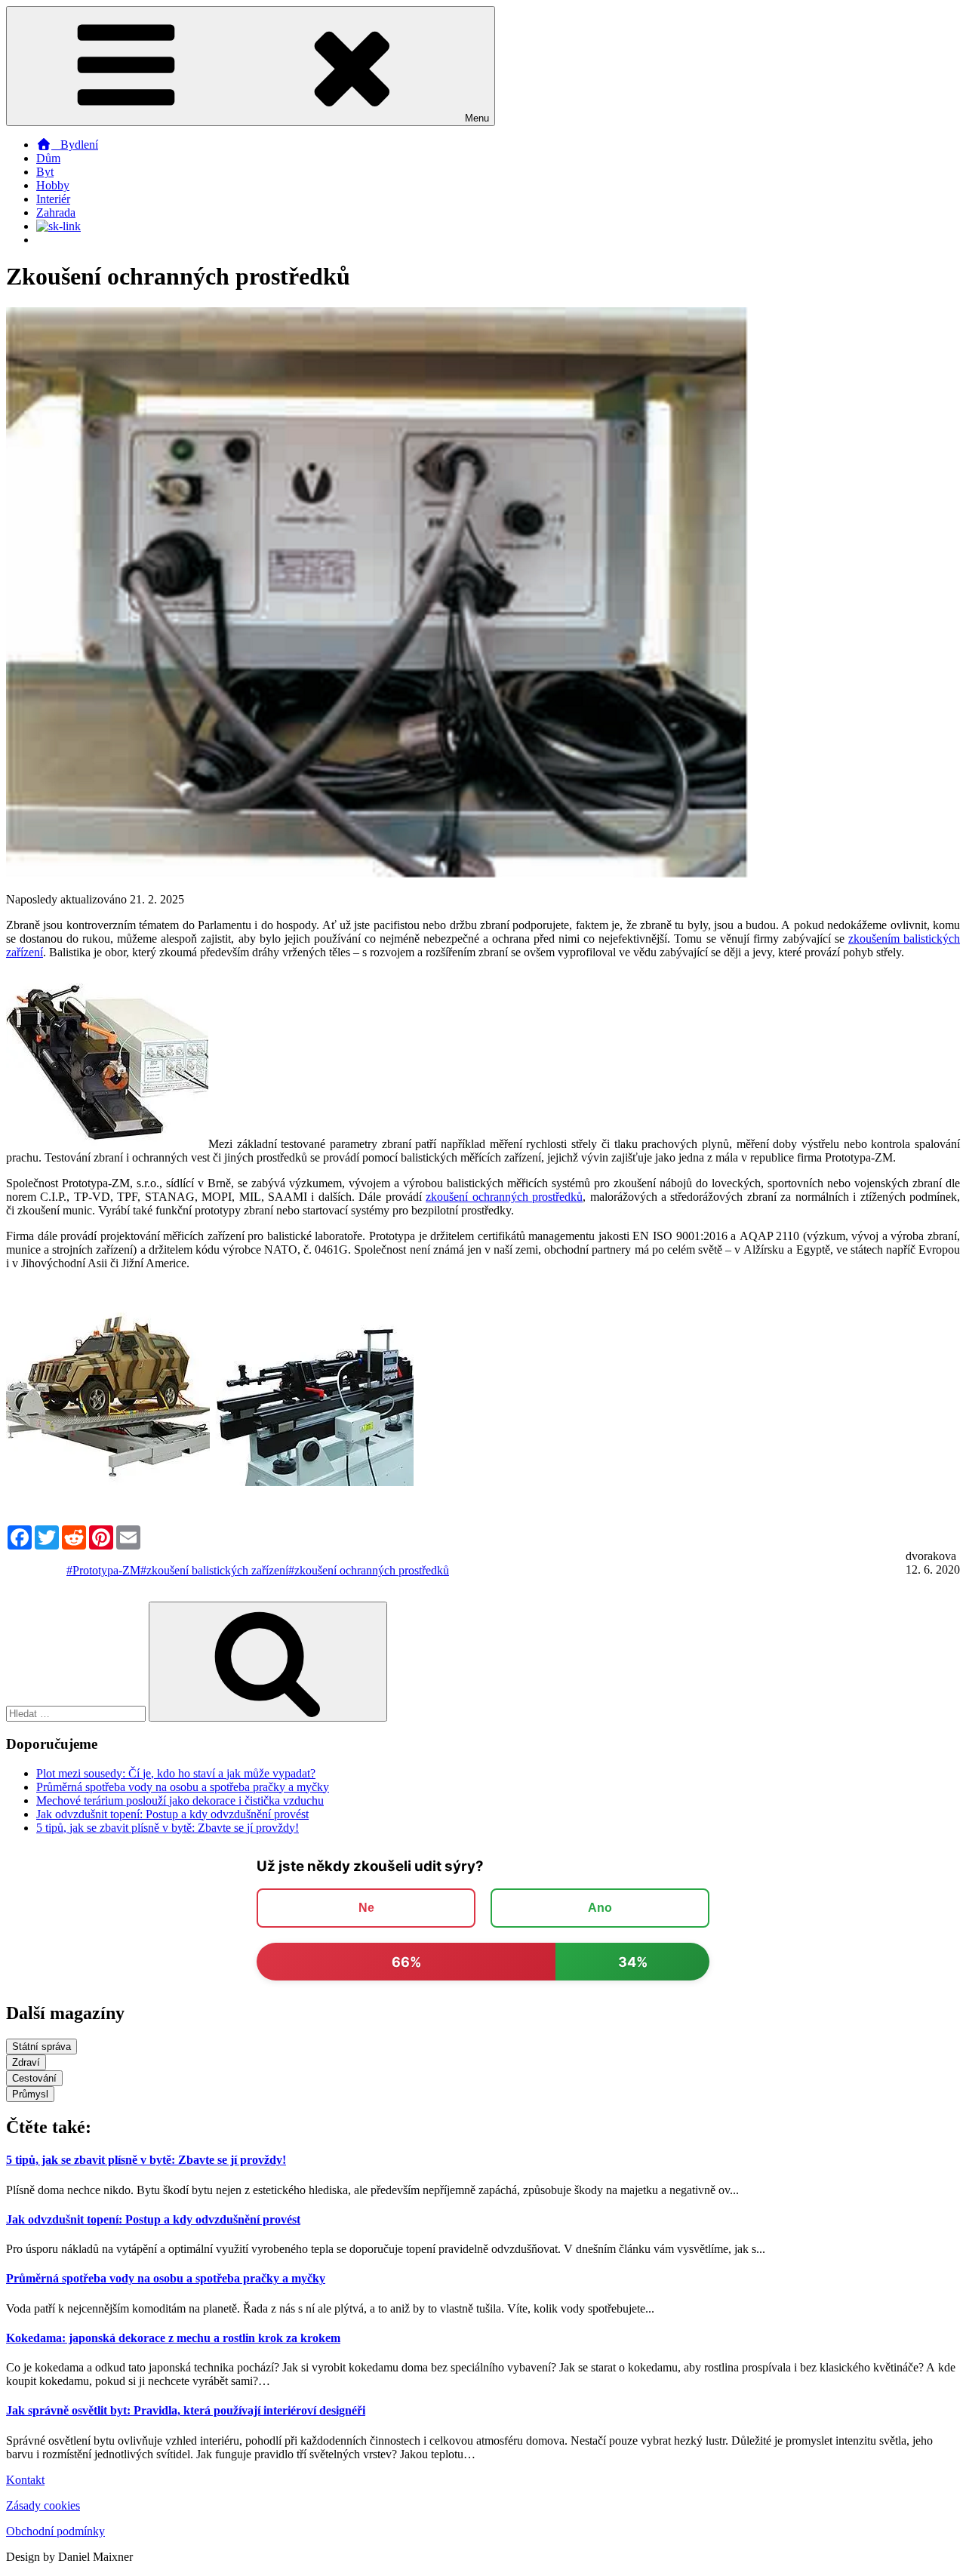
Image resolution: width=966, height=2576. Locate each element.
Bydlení (75, 145)
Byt (45, 172)
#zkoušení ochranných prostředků (369, 1570)
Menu (477, 118)
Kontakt (25, 2480)
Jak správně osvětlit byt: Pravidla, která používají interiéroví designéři (186, 2410)
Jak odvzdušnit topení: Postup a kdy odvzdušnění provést (172, 1814)
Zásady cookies (43, 2505)
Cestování (34, 2078)
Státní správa (42, 2047)
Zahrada (56, 212)
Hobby (53, 185)
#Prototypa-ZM (103, 1570)
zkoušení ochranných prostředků (504, 1197)
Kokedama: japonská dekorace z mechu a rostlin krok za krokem (173, 2338)
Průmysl (30, 2094)
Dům (48, 158)
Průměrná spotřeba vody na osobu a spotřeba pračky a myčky (183, 1787)
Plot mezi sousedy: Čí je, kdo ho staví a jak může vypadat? (176, 1773)
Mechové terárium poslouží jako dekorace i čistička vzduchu (180, 1800)
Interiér (53, 199)
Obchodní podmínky (55, 2531)
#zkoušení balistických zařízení (214, 1570)
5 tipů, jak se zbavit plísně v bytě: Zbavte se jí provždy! (168, 1828)
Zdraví (26, 2062)
